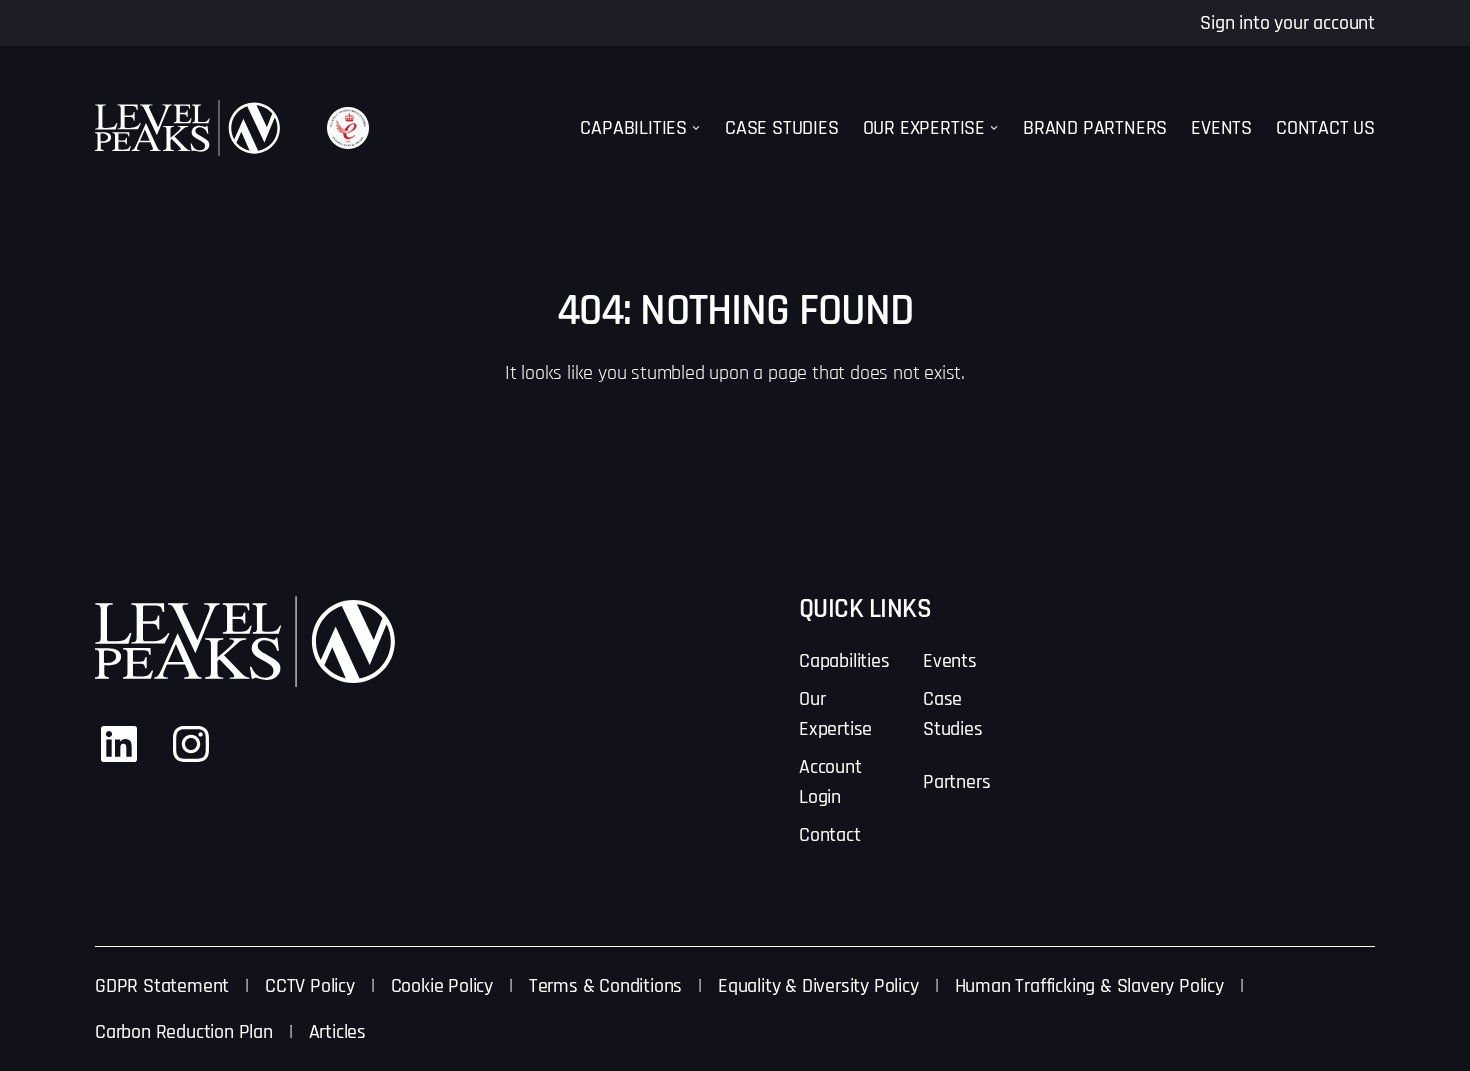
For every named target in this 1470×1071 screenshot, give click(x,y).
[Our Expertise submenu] (994, 128)
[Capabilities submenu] (696, 128)
